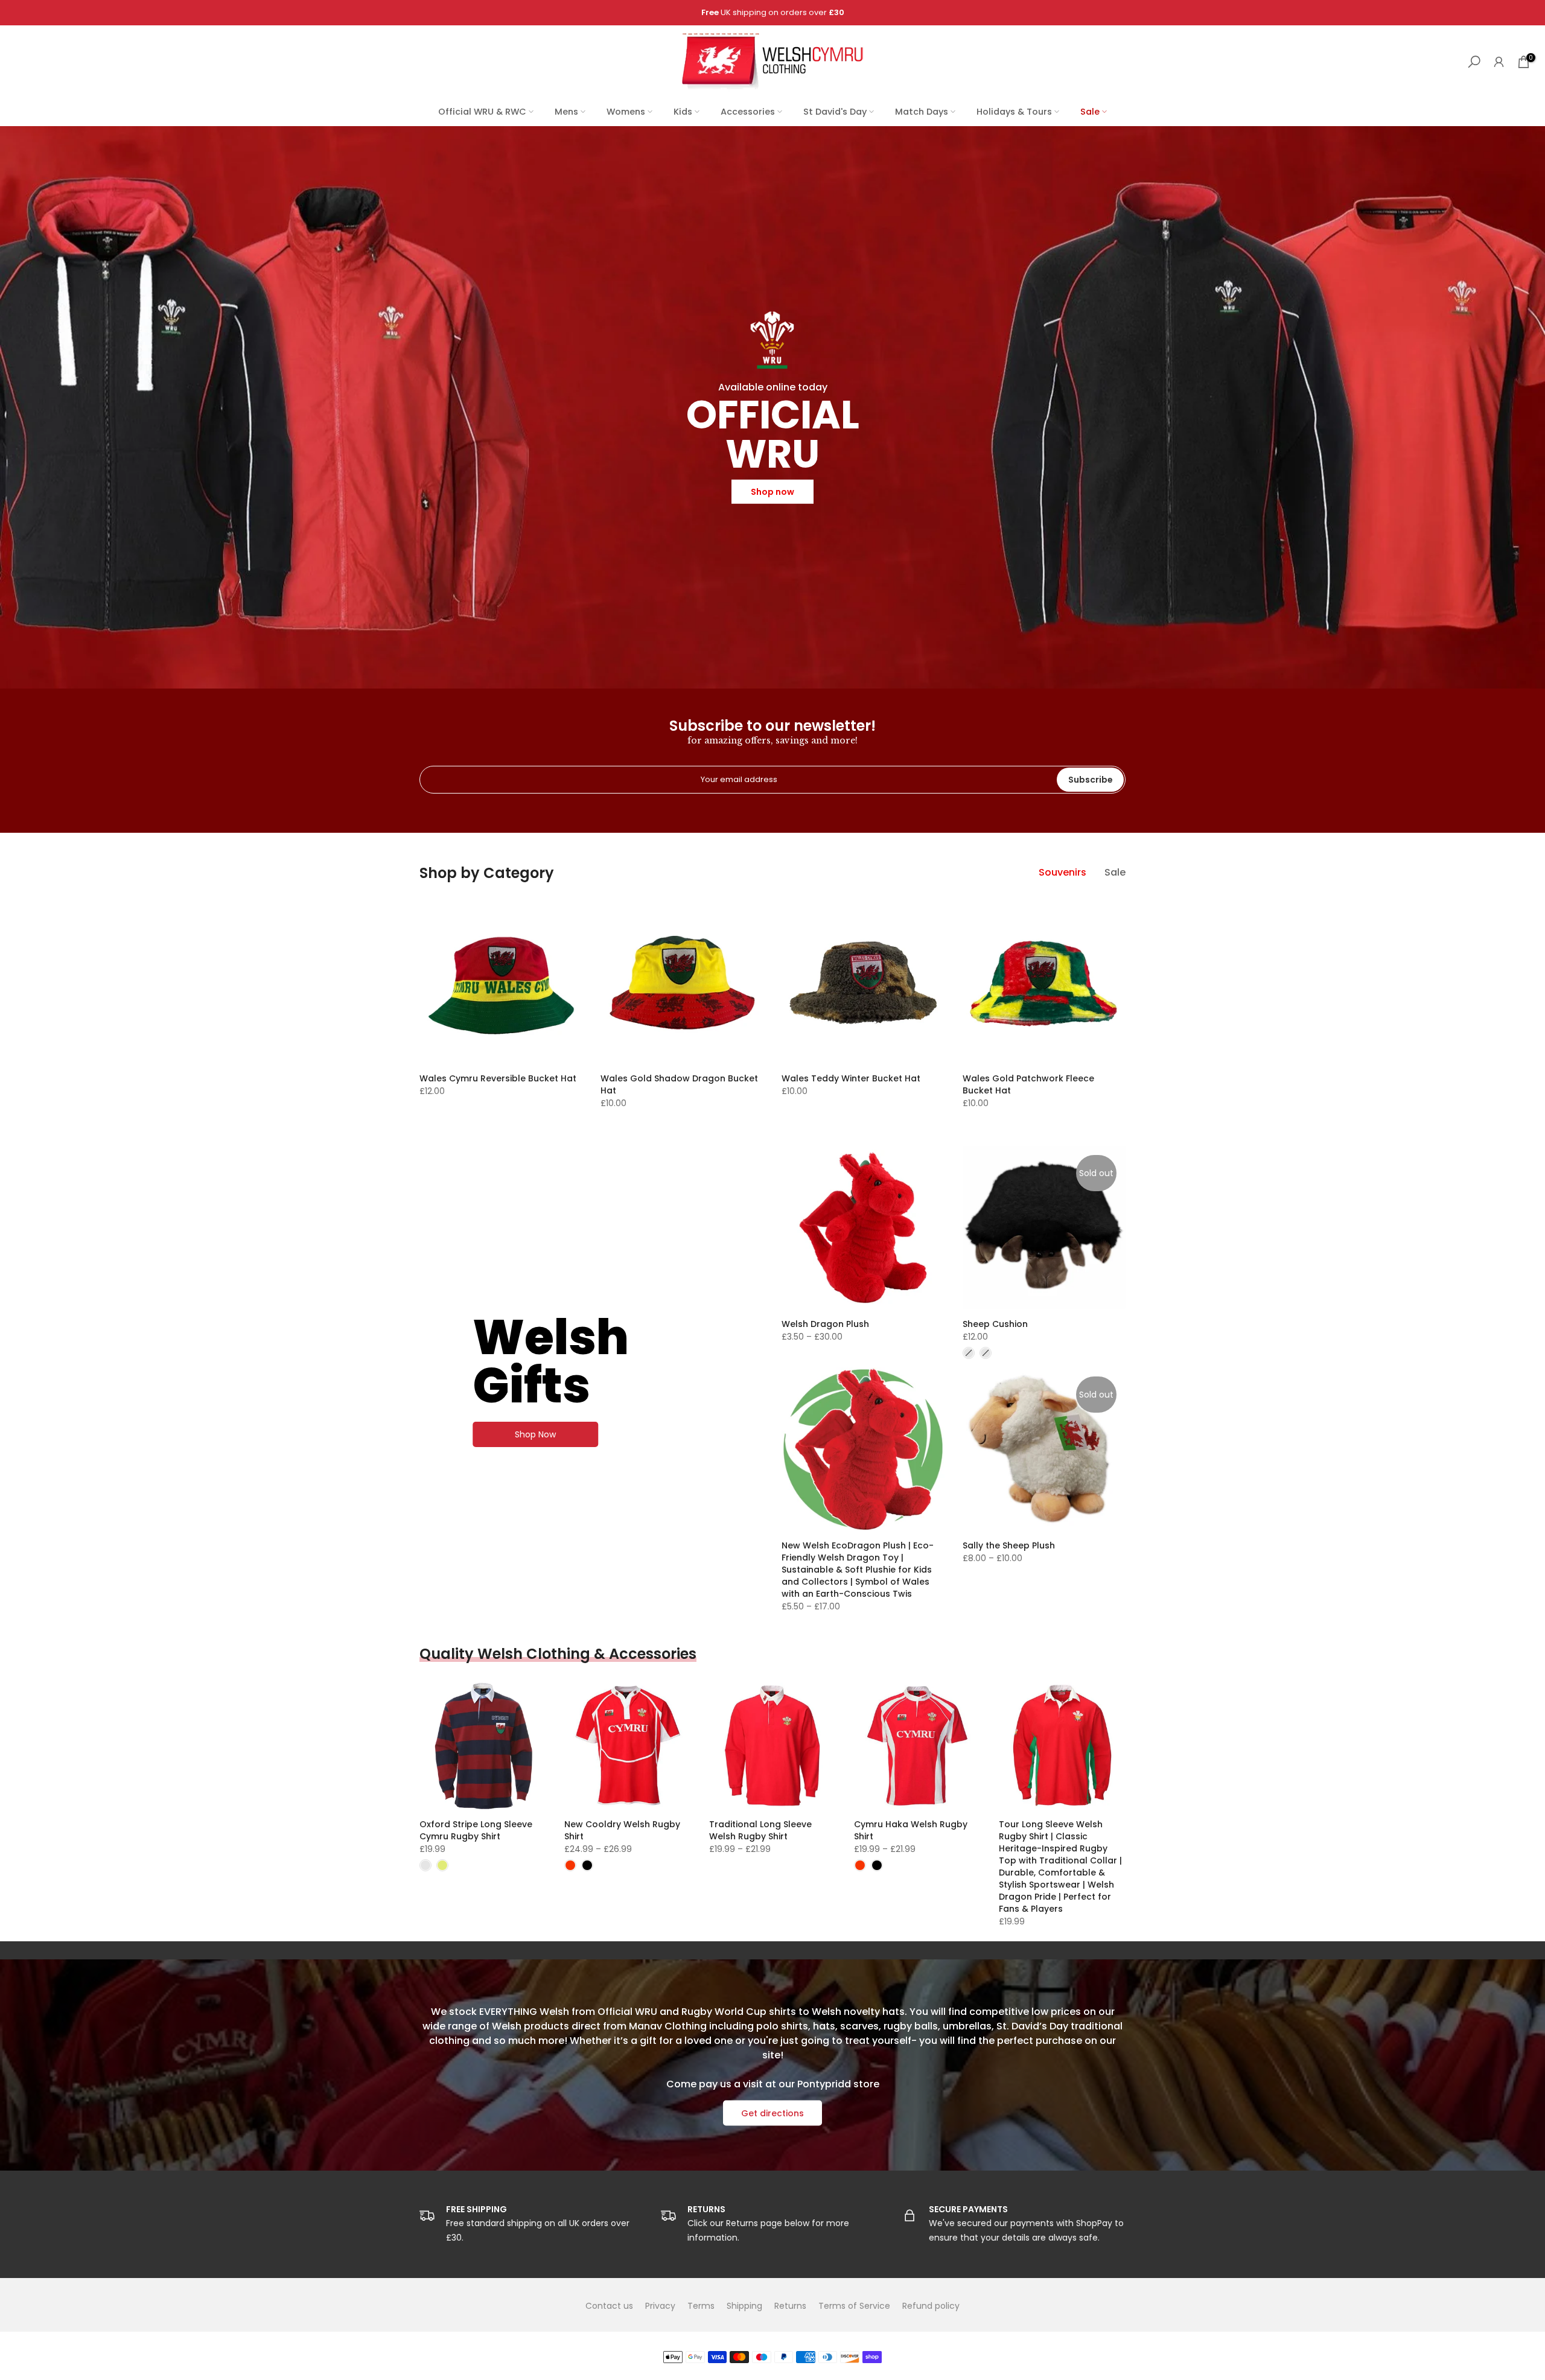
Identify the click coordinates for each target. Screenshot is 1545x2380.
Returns (790, 2306)
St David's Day (835, 112)
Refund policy (931, 2306)
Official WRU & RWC (482, 112)
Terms (701, 2306)
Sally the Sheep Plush (1009, 1545)
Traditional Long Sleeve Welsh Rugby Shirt (760, 1830)
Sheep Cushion (995, 1324)
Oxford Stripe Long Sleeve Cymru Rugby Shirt (476, 1830)
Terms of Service (854, 2306)
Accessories (748, 112)
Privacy (660, 2306)
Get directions (772, 2113)
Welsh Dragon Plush (825, 1324)
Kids (683, 112)
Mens (566, 112)
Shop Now (535, 1434)
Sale (1090, 112)
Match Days (922, 112)
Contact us (609, 2306)
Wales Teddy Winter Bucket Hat (851, 1078)
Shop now (772, 491)
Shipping (744, 2306)
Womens (626, 112)
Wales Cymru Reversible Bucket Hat (498, 1078)
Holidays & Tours (1014, 112)
